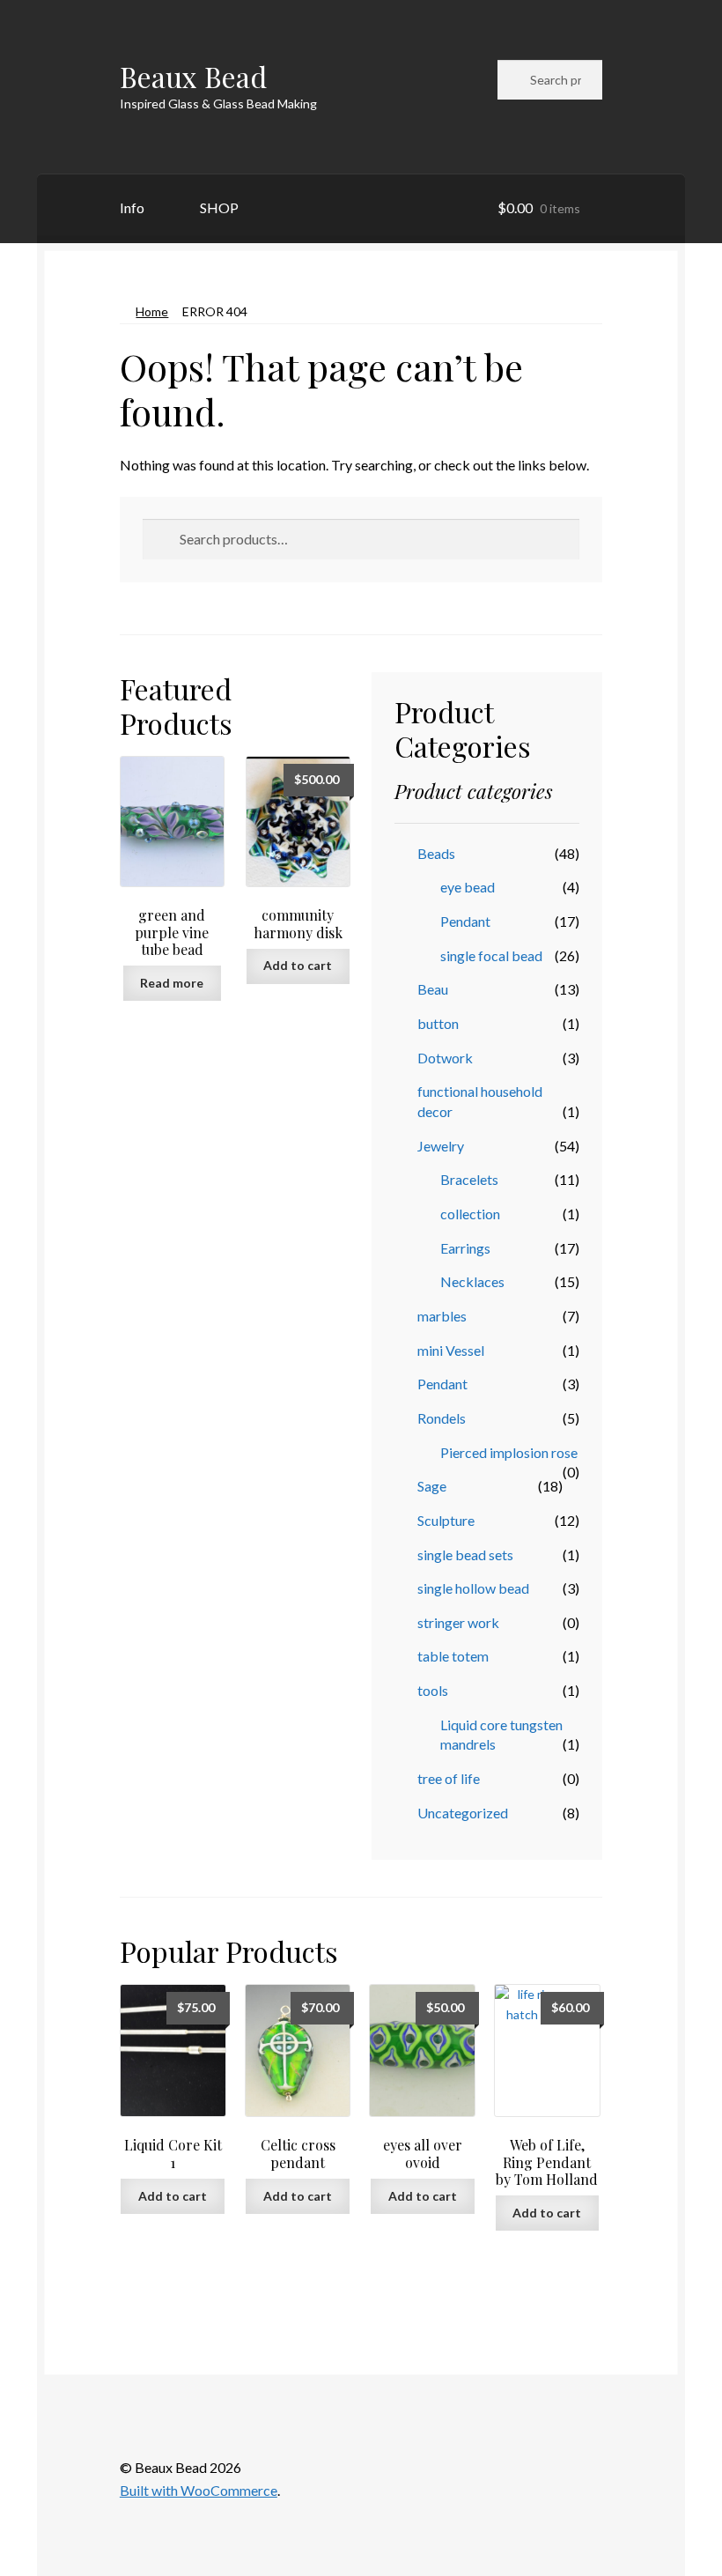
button (438, 1023)
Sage (432, 1486)
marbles (442, 1316)
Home (152, 311)
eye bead (468, 887)
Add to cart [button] (298, 965)
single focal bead (491, 955)
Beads (436, 853)
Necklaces (472, 1281)
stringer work (458, 1622)
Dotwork (445, 1058)
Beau (433, 989)
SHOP (219, 207)
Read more (172, 983)
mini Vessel (451, 1350)
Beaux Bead (193, 76)
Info (132, 207)
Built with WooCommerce (199, 2490)
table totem (453, 1656)
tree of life (449, 1778)
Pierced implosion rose (509, 1452)
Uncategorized (463, 1813)
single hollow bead (473, 1588)
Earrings (465, 1248)
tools (433, 1690)
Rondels (442, 1418)
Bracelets (469, 1179)
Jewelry (441, 1146)
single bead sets (465, 1554)
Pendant (465, 921)
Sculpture (446, 1520)
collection (470, 1214)
